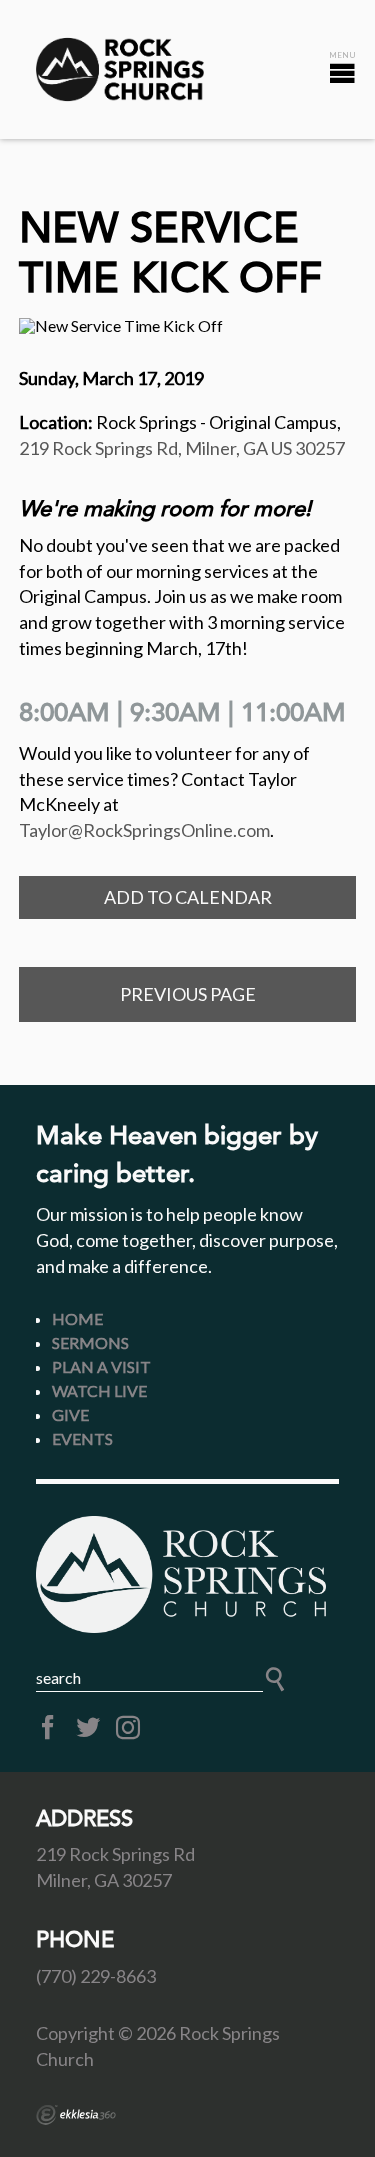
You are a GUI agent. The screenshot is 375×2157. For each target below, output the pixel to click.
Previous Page (188, 994)
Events (82, 1438)
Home (77, 1318)
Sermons (90, 1342)
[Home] (188, 1574)
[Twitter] (88, 1728)
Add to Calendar (188, 897)
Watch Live (99, 1390)
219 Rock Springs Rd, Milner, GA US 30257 (182, 448)
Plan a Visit (101, 1366)
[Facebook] (48, 1728)
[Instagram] (128, 1728)
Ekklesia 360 (76, 2115)
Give (70, 1414)
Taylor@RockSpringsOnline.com (144, 830)
